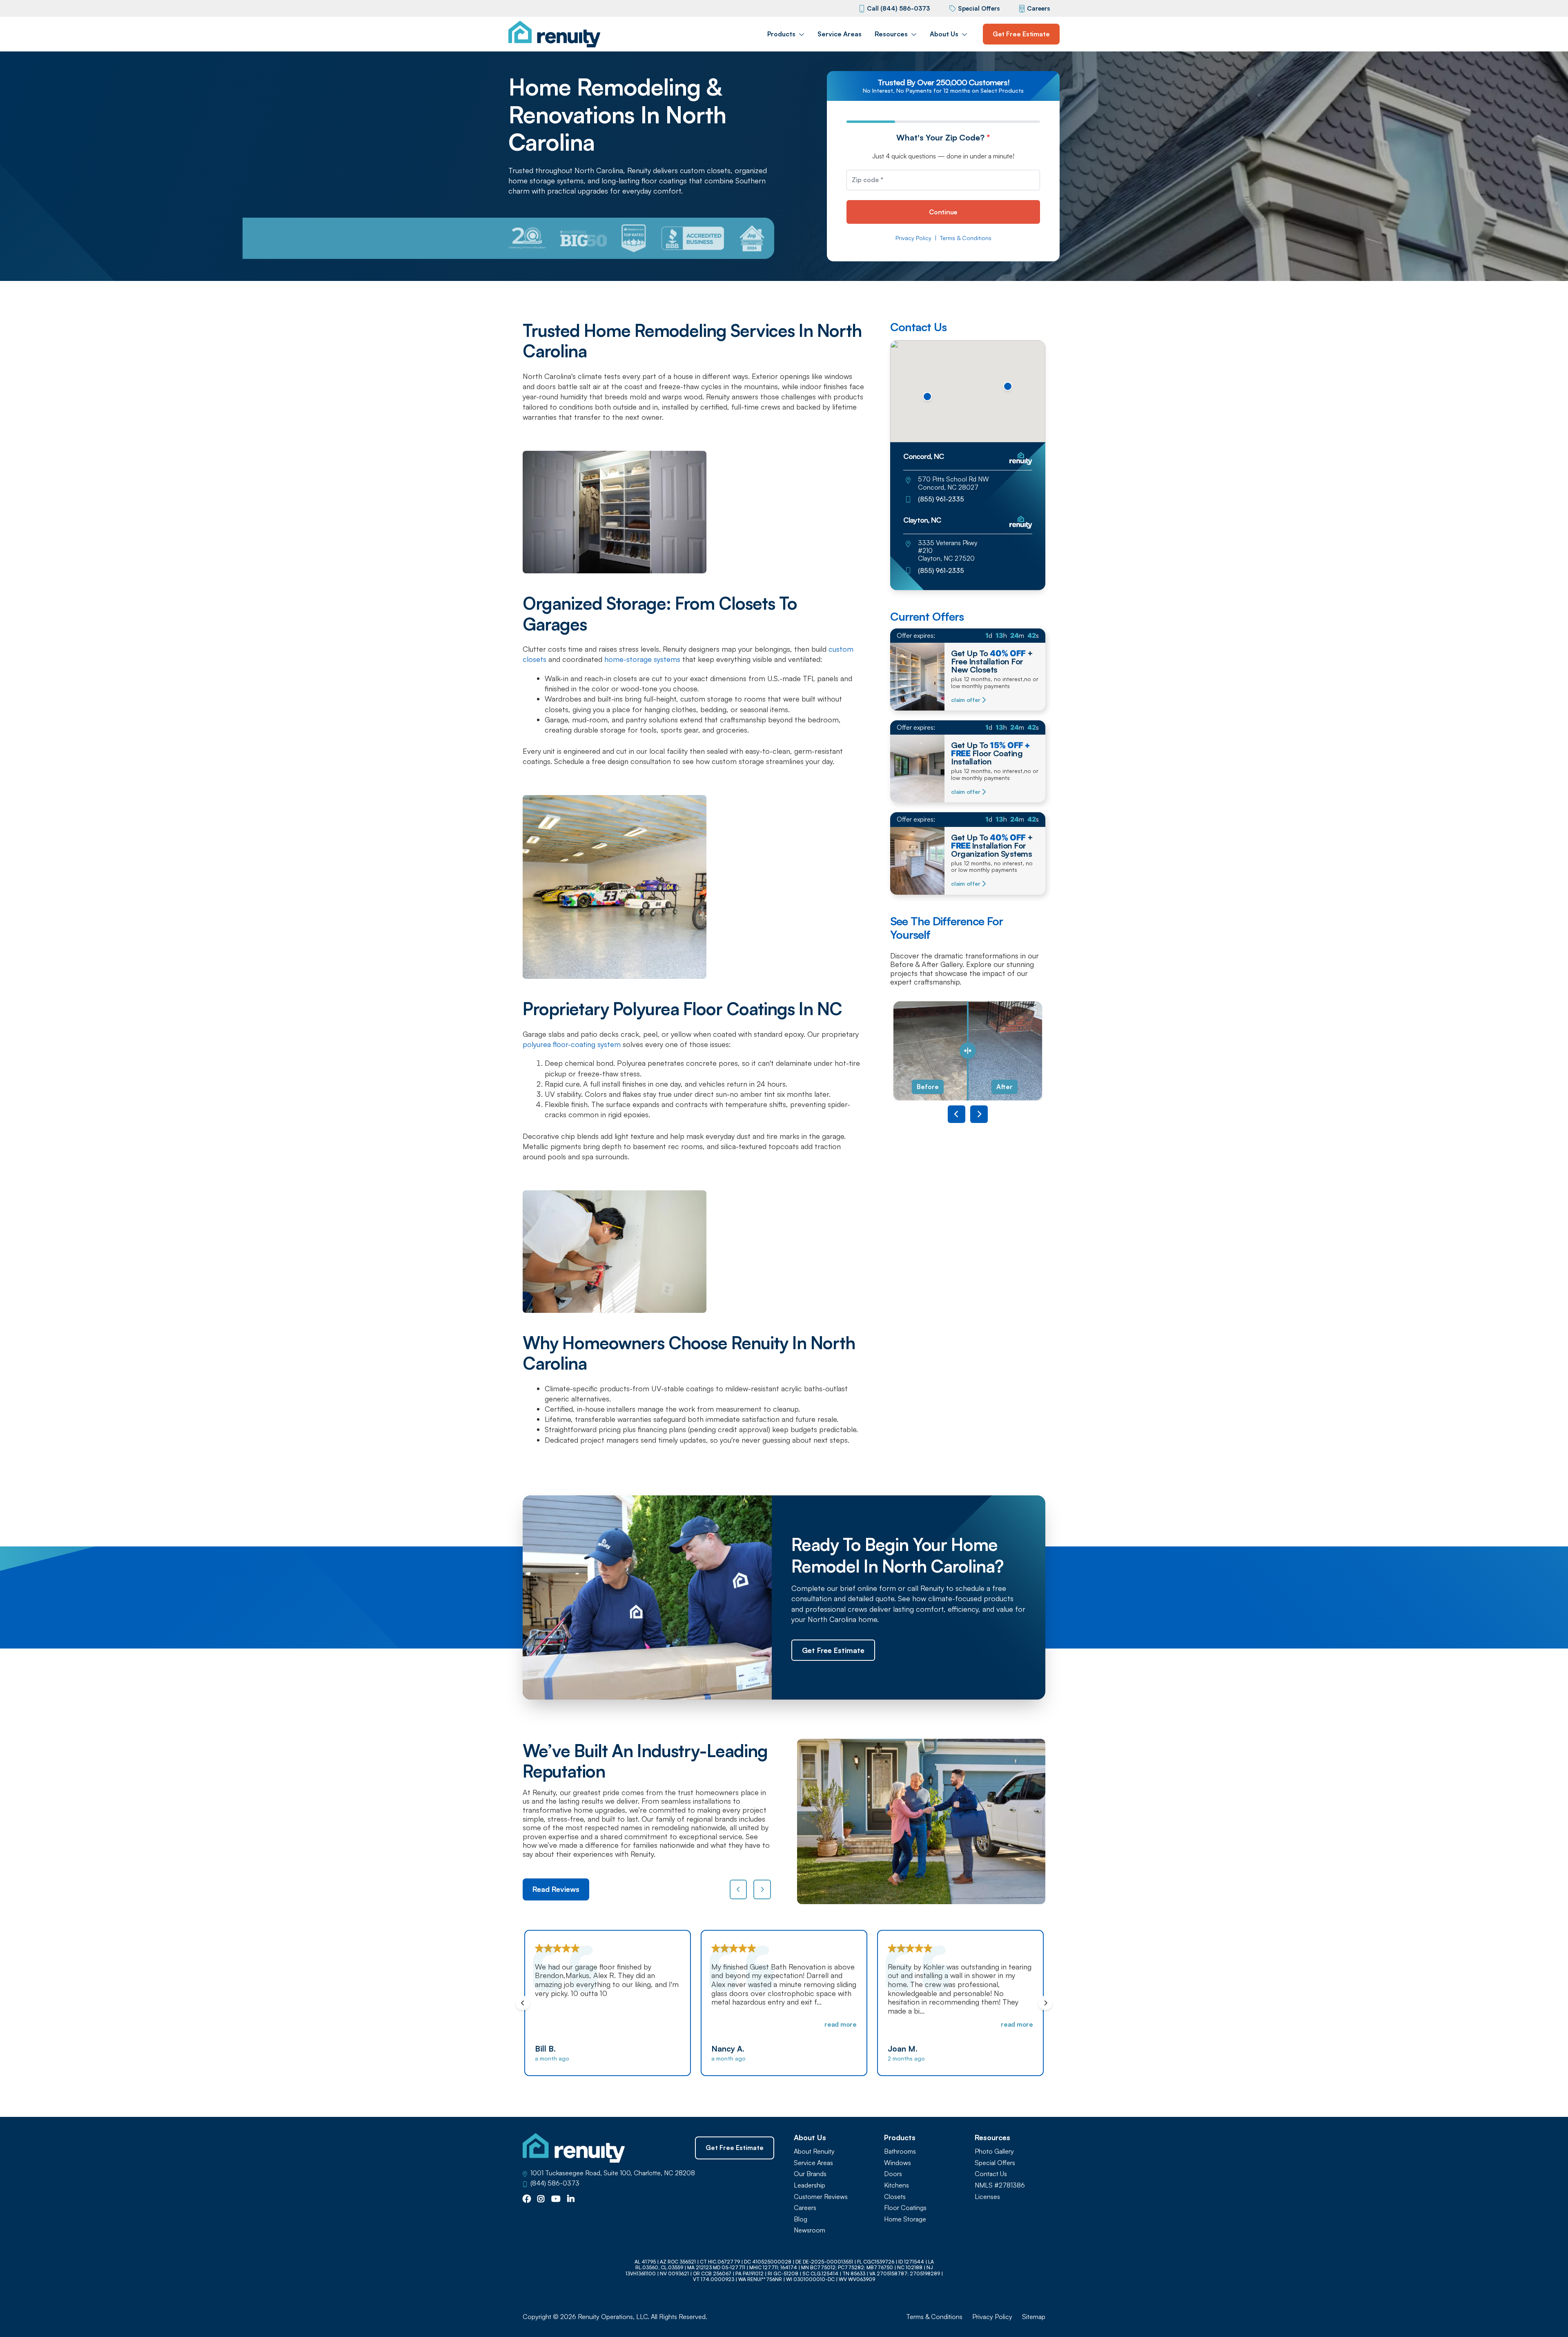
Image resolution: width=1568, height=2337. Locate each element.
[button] (927, 397)
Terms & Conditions (966, 238)
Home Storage (905, 2219)
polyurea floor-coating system (572, 1044)
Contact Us (991, 2174)
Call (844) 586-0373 (898, 8)
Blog (801, 2219)
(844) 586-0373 (555, 2183)
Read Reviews (556, 1889)
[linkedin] (571, 2199)
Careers (1038, 8)
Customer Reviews (821, 2197)
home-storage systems (642, 659)
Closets (895, 2197)
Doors (893, 2174)
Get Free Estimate (1021, 34)
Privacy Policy (913, 238)
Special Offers (979, 8)
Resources (891, 34)
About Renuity (814, 2151)
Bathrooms (900, 2151)
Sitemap (1034, 2317)
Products (781, 34)
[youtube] (556, 2199)
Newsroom (810, 2230)
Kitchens (896, 2185)
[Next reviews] (762, 1889)
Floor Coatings (905, 2208)
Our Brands (810, 2174)
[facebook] (527, 2199)
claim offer (966, 700)
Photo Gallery (994, 2151)
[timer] (968, 636)
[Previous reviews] (738, 1889)
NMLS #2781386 (1000, 2185)
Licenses (987, 2197)
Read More (664, 2024)
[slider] (968, 1051)
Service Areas (840, 34)
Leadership (810, 2185)
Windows (898, 2163)
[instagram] (541, 2199)
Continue (943, 212)
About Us (944, 34)
